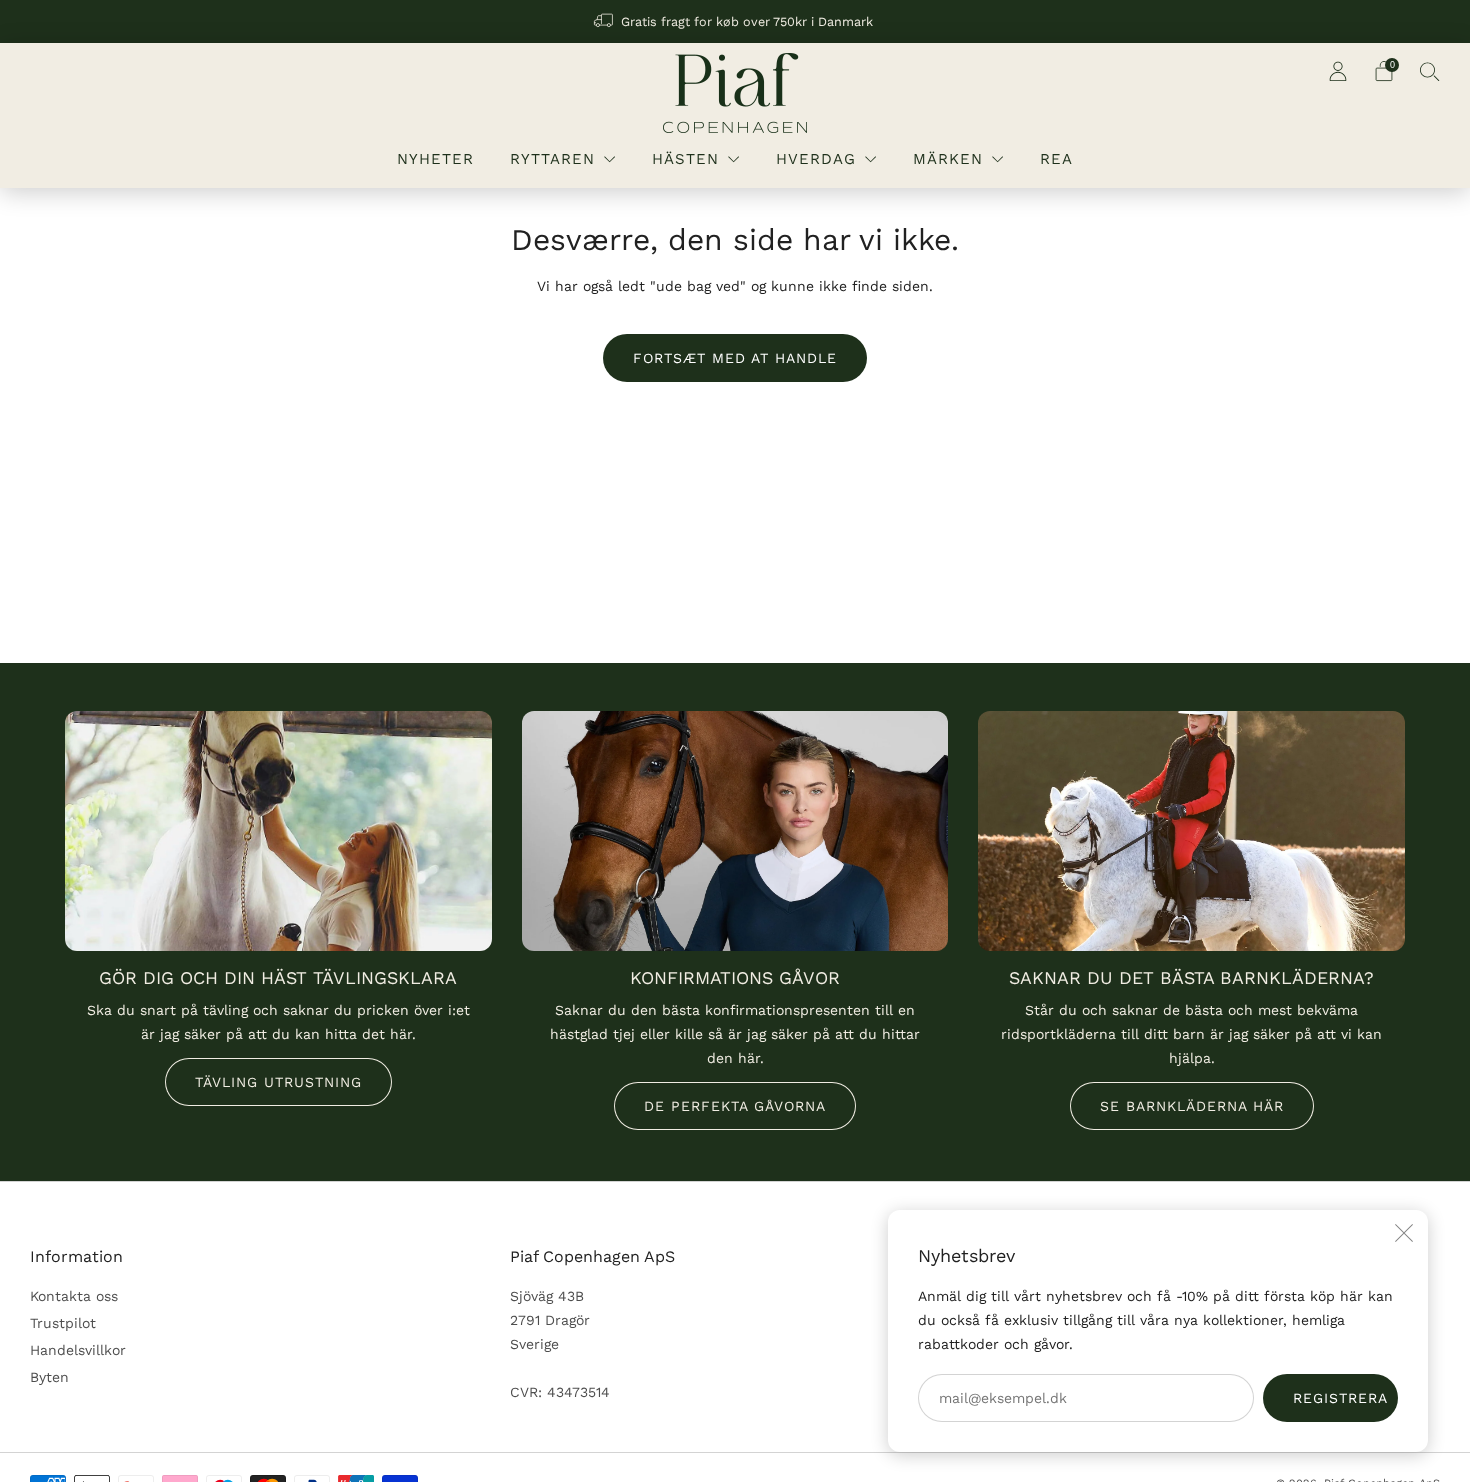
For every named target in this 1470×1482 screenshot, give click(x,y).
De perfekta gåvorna (735, 1106)
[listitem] (735, 21)
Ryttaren (552, 159)
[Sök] (1430, 71)
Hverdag (816, 159)
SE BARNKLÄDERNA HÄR (1192, 1106)
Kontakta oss (74, 1296)
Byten (49, 1377)
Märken (948, 159)
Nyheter (435, 159)
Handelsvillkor (78, 1350)
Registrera (1340, 1398)
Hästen (685, 159)
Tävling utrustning (278, 1082)
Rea (1056, 159)
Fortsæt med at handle (735, 358)
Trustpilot (63, 1323)
